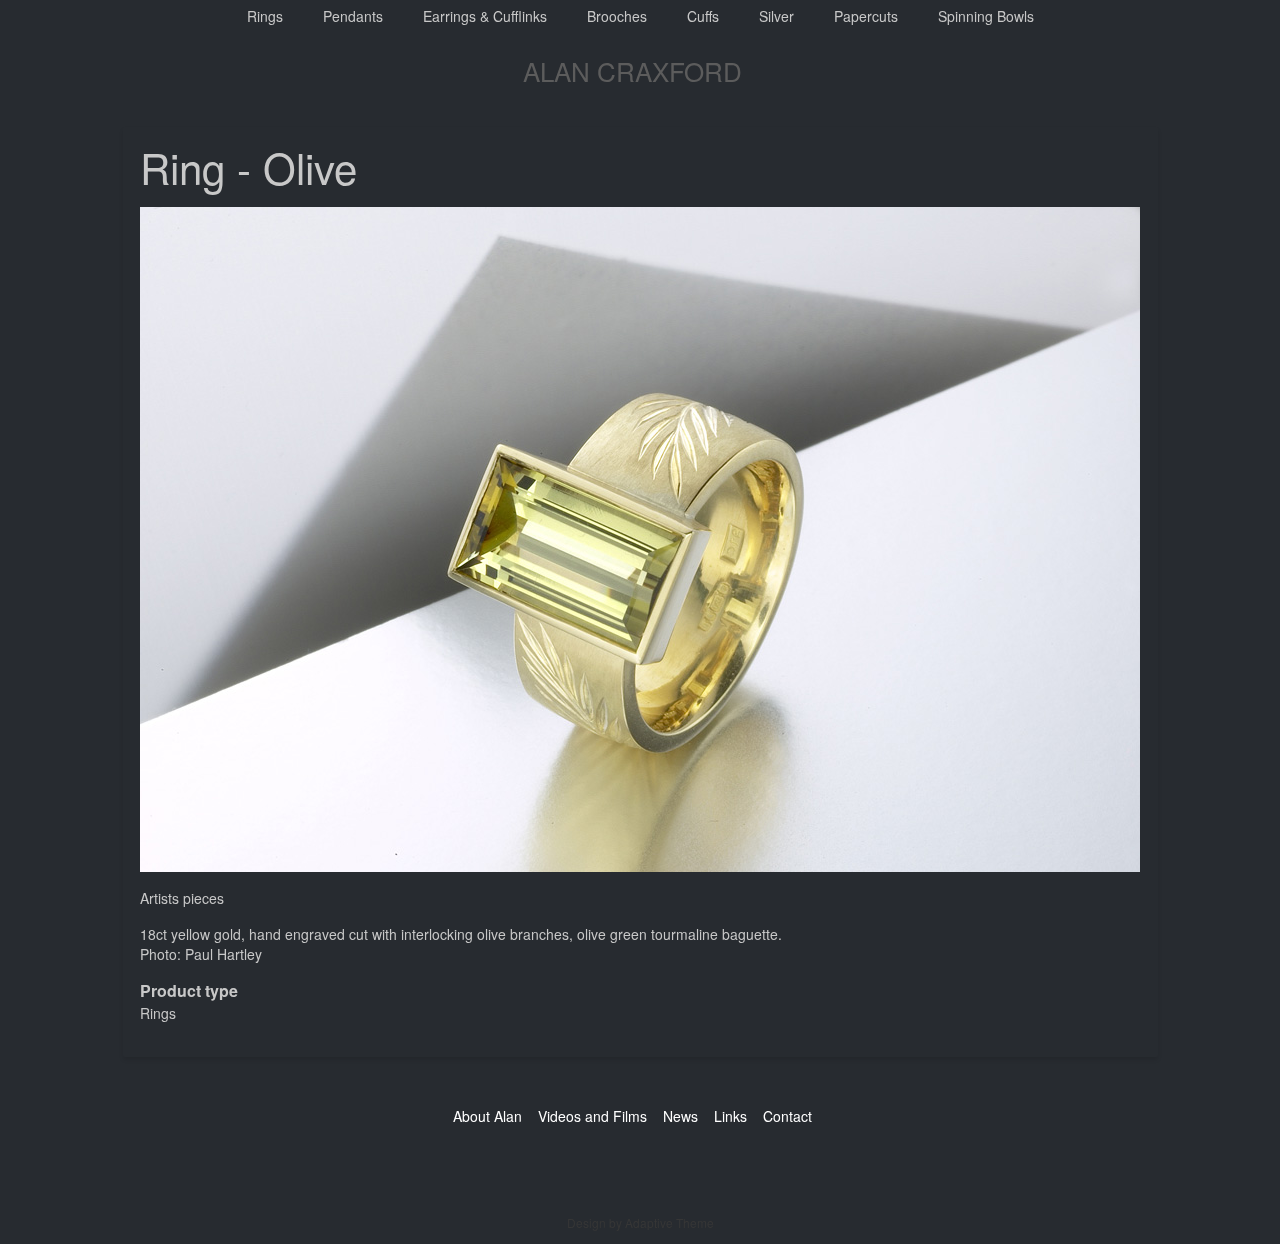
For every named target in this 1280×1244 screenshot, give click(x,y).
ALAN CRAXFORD (632, 70)
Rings (265, 16)
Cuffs (703, 16)
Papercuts (866, 16)
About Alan (487, 1116)
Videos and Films (592, 1116)
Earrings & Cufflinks (485, 16)
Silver (776, 16)
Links (730, 1116)
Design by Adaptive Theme (640, 1222)
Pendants (353, 16)
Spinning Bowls (986, 16)
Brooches (617, 16)
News (680, 1116)
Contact (787, 1116)
